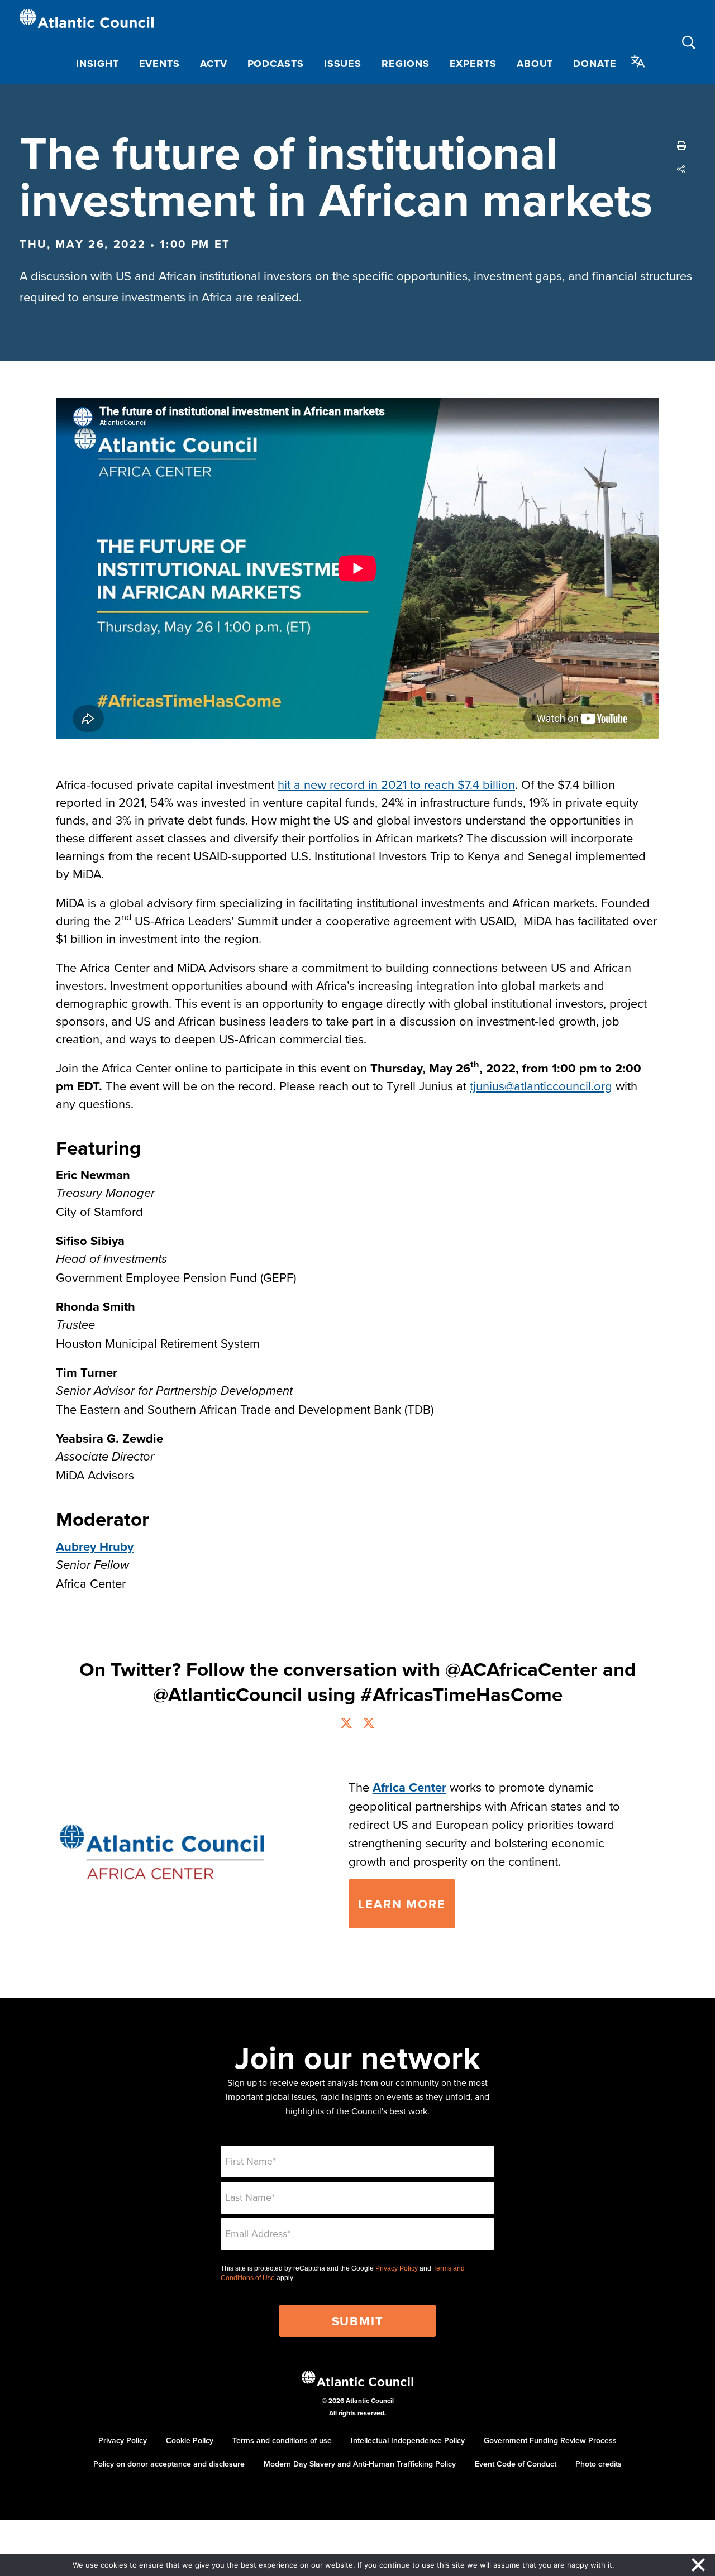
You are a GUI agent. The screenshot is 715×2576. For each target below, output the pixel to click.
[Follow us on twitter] (346, 1724)
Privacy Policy (397, 2268)
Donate (595, 64)
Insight (97, 64)
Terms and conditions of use (282, 2440)
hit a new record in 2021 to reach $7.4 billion (396, 784)
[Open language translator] (638, 61)
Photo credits (599, 2464)
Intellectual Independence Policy (408, 2440)
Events (159, 64)
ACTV (214, 64)
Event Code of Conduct (516, 2464)
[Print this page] (681, 146)
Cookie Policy (190, 2440)
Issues (343, 64)
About (535, 64)
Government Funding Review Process (550, 2440)
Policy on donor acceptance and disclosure (169, 2464)
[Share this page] (681, 169)
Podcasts (276, 64)
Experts (473, 64)
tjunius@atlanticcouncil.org (541, 1086)
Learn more (402, 1904)
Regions (405, 64)
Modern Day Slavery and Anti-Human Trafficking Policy (360, 2464)
